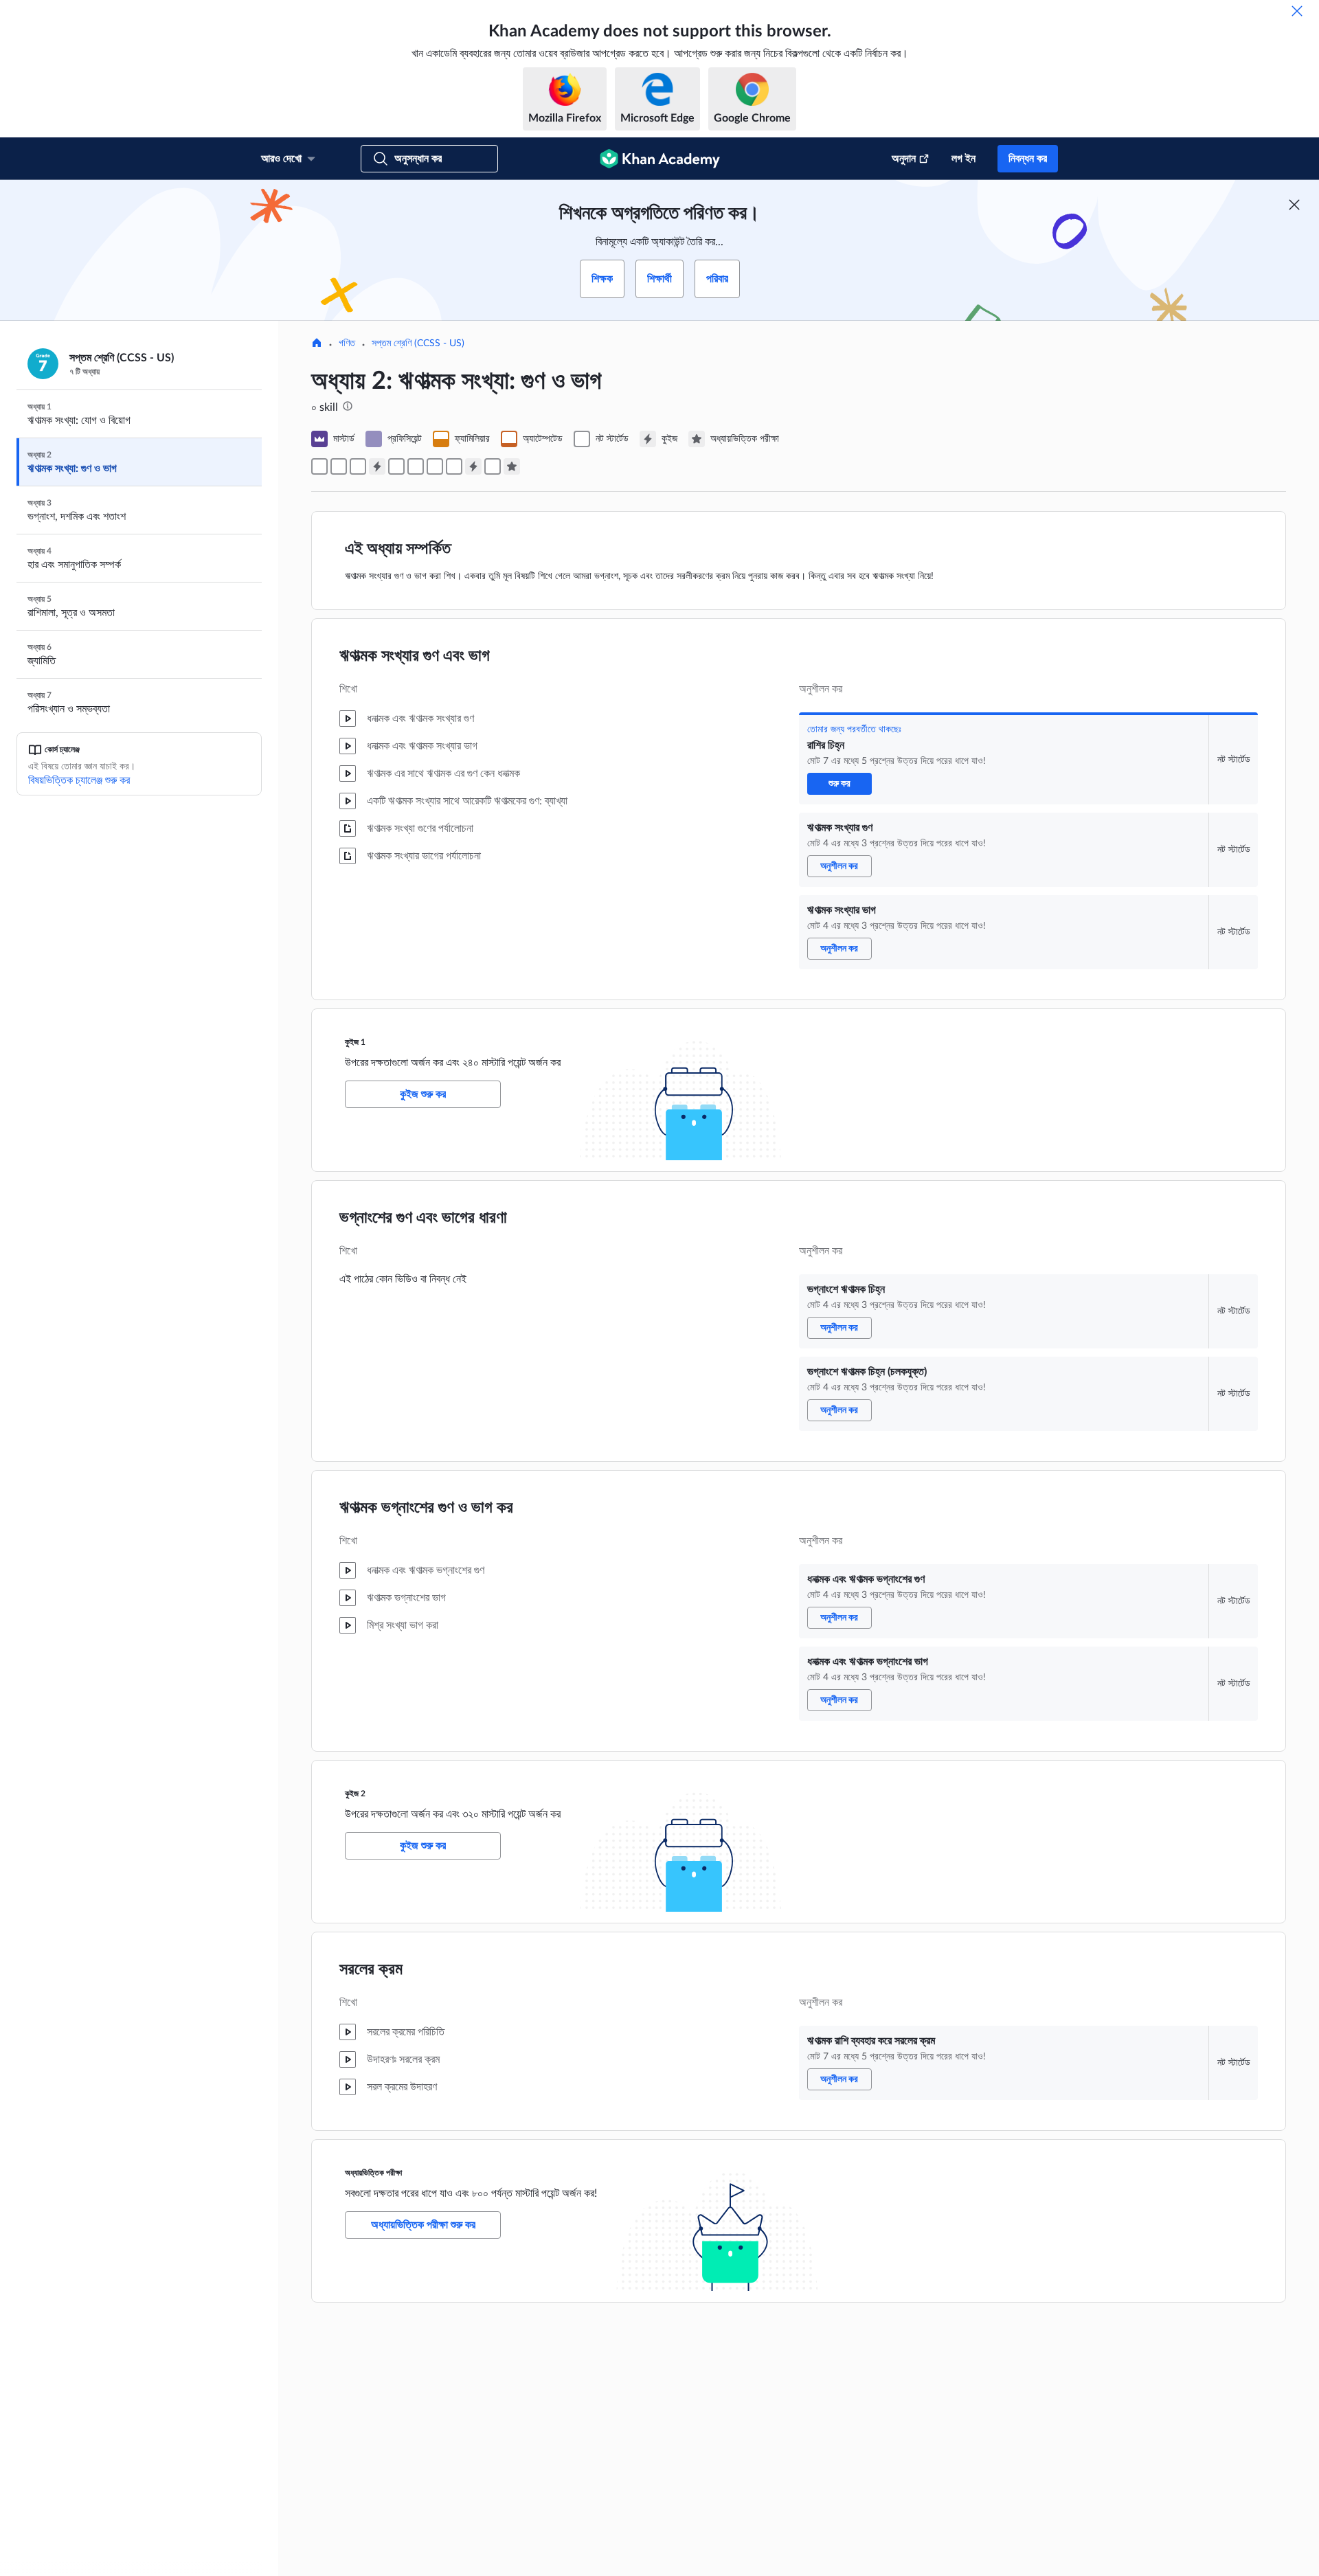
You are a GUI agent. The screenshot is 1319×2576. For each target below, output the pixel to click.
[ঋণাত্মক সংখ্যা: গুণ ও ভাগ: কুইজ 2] (473, 466)
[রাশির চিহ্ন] (319, 466)
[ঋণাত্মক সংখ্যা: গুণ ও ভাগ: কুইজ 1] (377, 466)
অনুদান (904, 159)
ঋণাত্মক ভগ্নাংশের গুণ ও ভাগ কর (426, 1508)
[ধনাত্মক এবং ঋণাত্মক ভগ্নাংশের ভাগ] (454, 466)
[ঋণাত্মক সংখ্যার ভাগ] (358, 466)
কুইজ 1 (355, 1042)
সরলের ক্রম (371, 1969)
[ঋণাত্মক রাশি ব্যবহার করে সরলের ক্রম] (493, 466)
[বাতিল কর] (1297, 11)
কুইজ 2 (355, 1794)
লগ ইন (963, 159)
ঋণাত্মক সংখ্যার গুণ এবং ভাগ (415, 656)
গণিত (347, 343)
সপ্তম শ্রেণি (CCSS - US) (418, 343)
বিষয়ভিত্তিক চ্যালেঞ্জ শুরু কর (79, 780)
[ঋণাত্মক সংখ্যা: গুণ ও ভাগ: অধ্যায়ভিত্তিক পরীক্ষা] (512, 466)
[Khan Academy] (660, 159)
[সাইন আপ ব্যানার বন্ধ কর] (1294, 205)
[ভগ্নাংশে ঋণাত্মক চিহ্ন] (396, 466)
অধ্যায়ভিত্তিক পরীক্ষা (373, 2173)
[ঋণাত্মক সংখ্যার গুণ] (339, 466)
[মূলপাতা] (317, 344)
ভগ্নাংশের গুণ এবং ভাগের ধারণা (423, 1218)
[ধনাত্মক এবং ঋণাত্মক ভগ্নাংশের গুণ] (435, 466)
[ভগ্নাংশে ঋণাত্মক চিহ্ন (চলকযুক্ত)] (416, 466)
